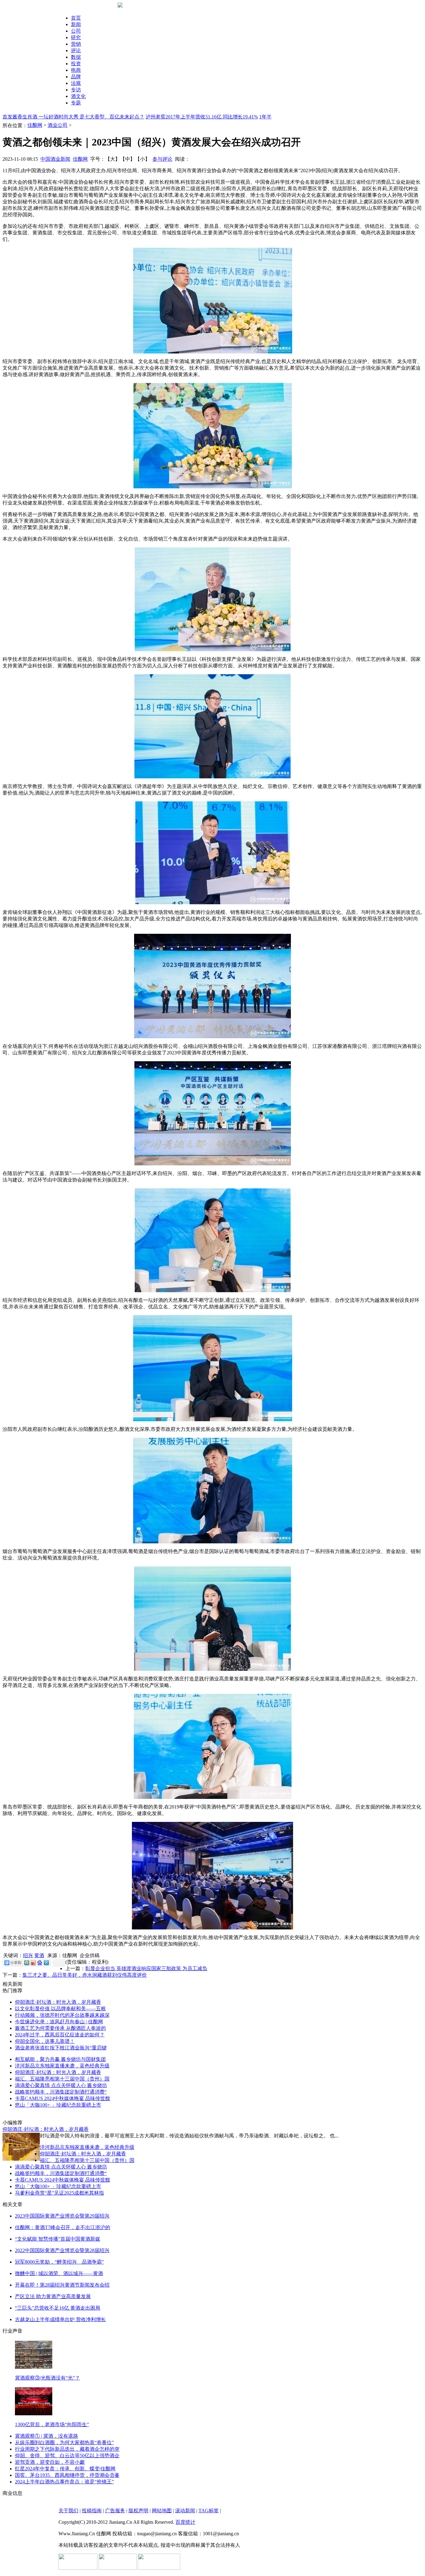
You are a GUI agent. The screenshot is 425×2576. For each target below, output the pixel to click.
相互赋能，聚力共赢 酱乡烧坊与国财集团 (60, 2059)
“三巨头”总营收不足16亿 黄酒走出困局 (58, 2308)
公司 (76, 31)
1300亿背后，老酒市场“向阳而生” (52, 2424)
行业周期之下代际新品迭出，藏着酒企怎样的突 (67, 2449)
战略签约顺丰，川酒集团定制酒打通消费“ (61, 2092)
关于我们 (68, 2511)
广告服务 (115, 2511)
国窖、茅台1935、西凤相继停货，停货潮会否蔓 (67, 2475)
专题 (76, 103)
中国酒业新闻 (55, 159)
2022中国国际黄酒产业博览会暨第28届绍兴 (62, 2250)
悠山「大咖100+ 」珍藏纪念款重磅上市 (58, 2105)
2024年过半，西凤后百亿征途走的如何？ (60, 2035)
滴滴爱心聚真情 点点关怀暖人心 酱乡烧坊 (61, 2085)
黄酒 (39, 1955)
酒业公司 (58, 125)
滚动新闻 (185, 2511)
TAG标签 (209, 2511)
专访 (76, 90)
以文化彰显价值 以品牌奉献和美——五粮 (60, 2009)
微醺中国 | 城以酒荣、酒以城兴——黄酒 (59, 2273)
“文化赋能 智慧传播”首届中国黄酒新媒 (58, 2239)
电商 (76, 70)
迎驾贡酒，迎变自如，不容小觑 (50, 2462)
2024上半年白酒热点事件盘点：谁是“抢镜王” (64, 2482)
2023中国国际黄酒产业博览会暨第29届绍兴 (62, 2216)
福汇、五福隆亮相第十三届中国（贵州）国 (62, 2079)
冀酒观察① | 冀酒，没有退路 (47, 2436)
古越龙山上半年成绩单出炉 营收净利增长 (60, 2319)
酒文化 (78, 96)
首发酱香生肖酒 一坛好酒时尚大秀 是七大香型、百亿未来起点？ (73, 117)
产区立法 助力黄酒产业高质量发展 (53, 2296)
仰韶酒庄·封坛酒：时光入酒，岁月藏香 (58, 2002)
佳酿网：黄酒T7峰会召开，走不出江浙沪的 (63, 2227)
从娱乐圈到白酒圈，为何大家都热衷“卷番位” (64, 2442)
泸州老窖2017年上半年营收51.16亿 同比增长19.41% (202, 117)
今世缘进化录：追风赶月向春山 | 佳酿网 (59, 2022)
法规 (76, 83)
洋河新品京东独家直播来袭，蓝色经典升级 (62, 2066)
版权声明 (138, 2511)
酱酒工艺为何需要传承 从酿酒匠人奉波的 (60, 2028)
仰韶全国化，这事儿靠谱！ (45, 2041)
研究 (76, 37)
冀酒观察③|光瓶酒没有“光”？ (47, 2378)
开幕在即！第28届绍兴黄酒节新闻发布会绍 (62, 2285)
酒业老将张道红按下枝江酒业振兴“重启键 (61, 2048)
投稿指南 (92, 2511)
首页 (76, 18)
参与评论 (162, 159)
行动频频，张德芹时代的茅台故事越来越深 (62, 2015)
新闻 (76, 24)
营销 (76, 44)
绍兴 (28, 1955)
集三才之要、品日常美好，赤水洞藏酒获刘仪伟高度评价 (85, 1975)
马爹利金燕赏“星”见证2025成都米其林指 (59, 2193)
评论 (76, 51)
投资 (76, 64)
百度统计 (185, 2522)
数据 (76, 57)
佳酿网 (35, 125)
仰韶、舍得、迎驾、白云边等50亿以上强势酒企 (67, 2456)
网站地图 (162, 2511)
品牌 (76, 77)
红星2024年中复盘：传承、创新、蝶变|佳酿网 (65, 2469)
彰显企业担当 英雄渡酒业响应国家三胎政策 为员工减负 (146, 1968)
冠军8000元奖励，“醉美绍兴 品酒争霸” (59, 2262)
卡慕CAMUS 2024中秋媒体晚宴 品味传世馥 (63, 2098)
